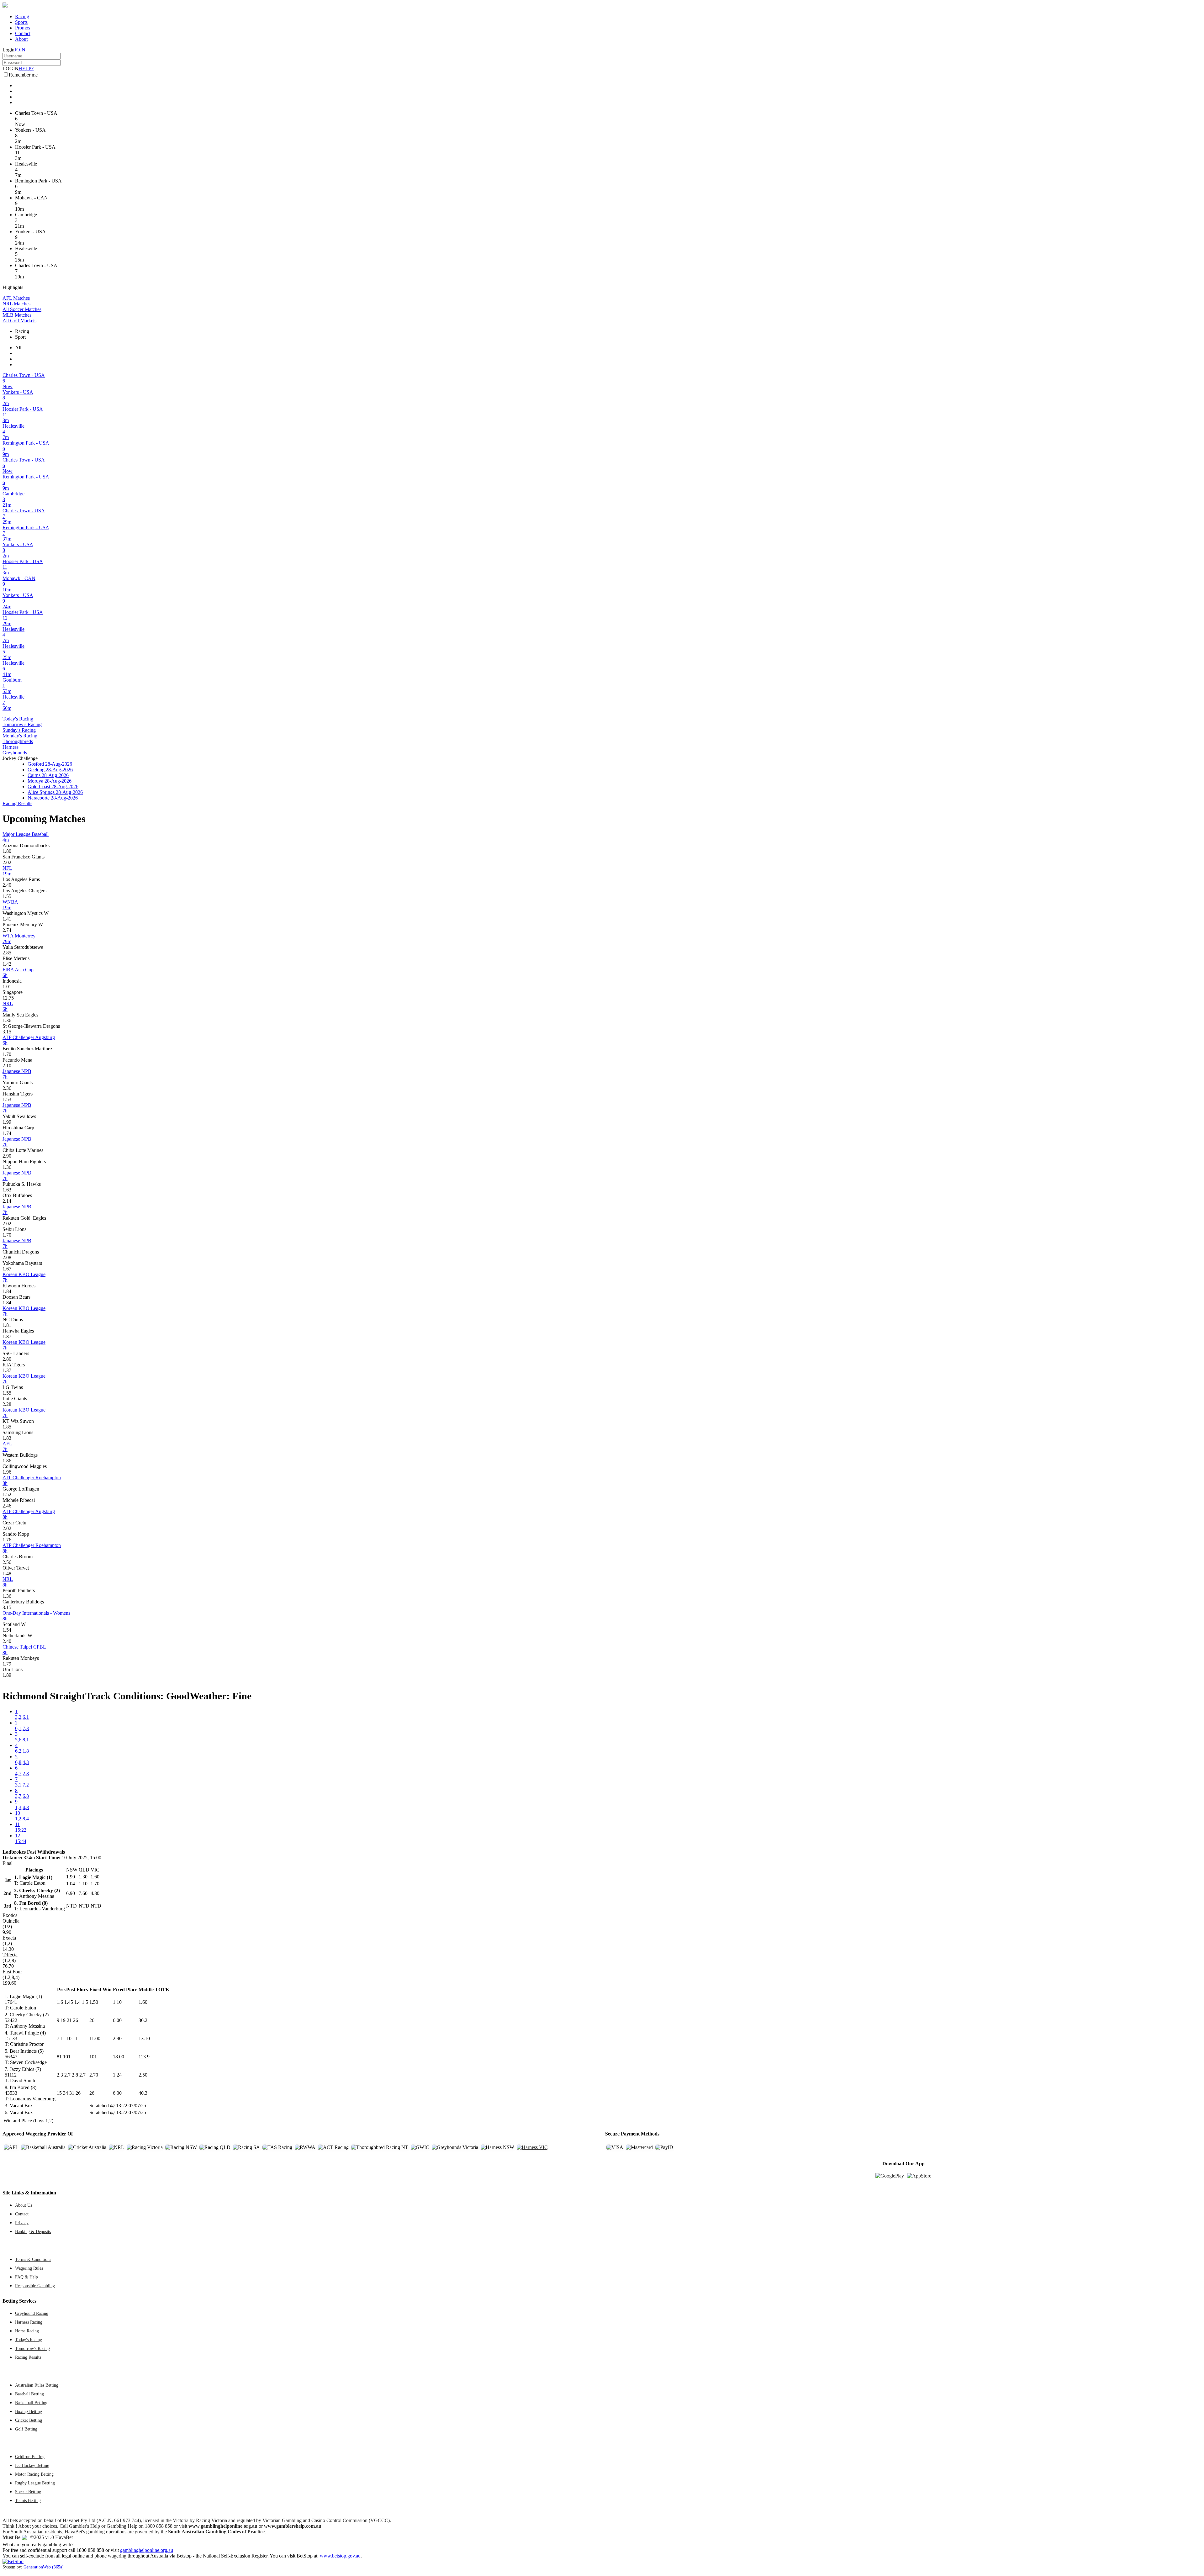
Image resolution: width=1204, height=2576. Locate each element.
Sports (21, 22)
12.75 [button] (8, 998)
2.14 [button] (7, 1201)
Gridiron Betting (30, 2457)
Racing (22, 16)
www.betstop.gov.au (340, 2556)
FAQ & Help (26, 2277)
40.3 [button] (143, 2093)
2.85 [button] (7, 953)
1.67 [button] (7, 1269)
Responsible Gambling (35, 2286)
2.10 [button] (7, 1066)
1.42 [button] (7, 964)
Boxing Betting (29, 2411)
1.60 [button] (143, 2002)
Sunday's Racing (19, 730)
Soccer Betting (28, 2492)
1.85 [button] (7, 1427)
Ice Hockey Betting (32, 2465)
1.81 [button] (7, 1325)
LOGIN (11, 69)
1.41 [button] (7, 919)
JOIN (20, 50)
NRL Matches (16, 304)
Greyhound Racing (32, 2313)
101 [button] (93, 2057)
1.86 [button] (7, 1461)
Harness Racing (29, 2322)
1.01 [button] (7, 987)
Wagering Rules (29, 2268)
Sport (20, 337)
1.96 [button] (7, 1472)
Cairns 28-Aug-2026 (48, 775)
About (21, 39)
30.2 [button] (143, 2020)
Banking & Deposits (33, 2231)
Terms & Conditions (33, 2259)
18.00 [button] (119, 2057)
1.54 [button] (7, 1630)
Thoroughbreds (18, 741)
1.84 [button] (7, 1291)
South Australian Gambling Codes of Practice (216, 2532)
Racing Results (17, 803)
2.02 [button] (7, 862)
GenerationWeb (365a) (44, 2567)
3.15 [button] (7, 1032)
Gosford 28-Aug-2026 (50, 764)
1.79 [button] (7, 1664)
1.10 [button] (117, 2002)
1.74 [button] (7, 1133)
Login (8, 50)
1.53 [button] (7, 1099)
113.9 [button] (144, 2057)
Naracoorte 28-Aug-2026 (53, 798)
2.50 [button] (143, 2075)
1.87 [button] (7, 1336)
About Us (24, 2205)
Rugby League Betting (35, 2483)
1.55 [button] (7, 896)
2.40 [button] (7, 885)
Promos (23, 28)
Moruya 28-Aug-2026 (50, 781)
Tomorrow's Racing (22, 724)
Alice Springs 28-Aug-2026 (55, 792)
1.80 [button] (7, 851)
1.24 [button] (117, 2075)
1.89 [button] (7, 1675)
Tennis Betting (28, 2500)
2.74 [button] (7, 930)
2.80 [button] (7, 1359)
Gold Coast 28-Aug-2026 (53, 787)
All (18, 348)
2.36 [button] (7, 1088)
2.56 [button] (7, 1562)
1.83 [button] (7, 1438)
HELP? (26, 69)
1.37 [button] (7, 1370)
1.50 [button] (94, 2002)
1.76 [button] (7, 1540)
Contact (23, 33)
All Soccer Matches (22, 309)
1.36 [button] (7, 1020)
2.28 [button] (7, 1404)
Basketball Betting (31, 2403)
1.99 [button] (7, 1122)
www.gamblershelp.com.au (293, 2526)
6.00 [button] (117, 2020)
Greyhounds (15, 753)
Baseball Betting (29, 2394)
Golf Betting (26, 2429)
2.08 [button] (7, 1257)
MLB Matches (17, 315)
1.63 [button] (7, 1190)
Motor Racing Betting (34, 2474)
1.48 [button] (7, 1573)
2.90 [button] (7, 1156)
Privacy (22, 2223)
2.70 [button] (94, 2075)
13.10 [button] (144, 2038)
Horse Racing (27, 2331)
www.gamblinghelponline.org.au (223, 2526)
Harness (11, 747)
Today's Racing (18, 719)
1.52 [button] (7, 1494)
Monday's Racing (20, 736)
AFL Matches (16, 298)
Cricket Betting (29, 2420)
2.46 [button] (7, 1506)
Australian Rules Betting (37, 2385)
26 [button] (92, 2020)
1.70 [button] (7, 1054)
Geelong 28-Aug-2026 (50, 770)
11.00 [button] (95, 2038)
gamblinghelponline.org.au (147, 2550)
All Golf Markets (19, 321)
